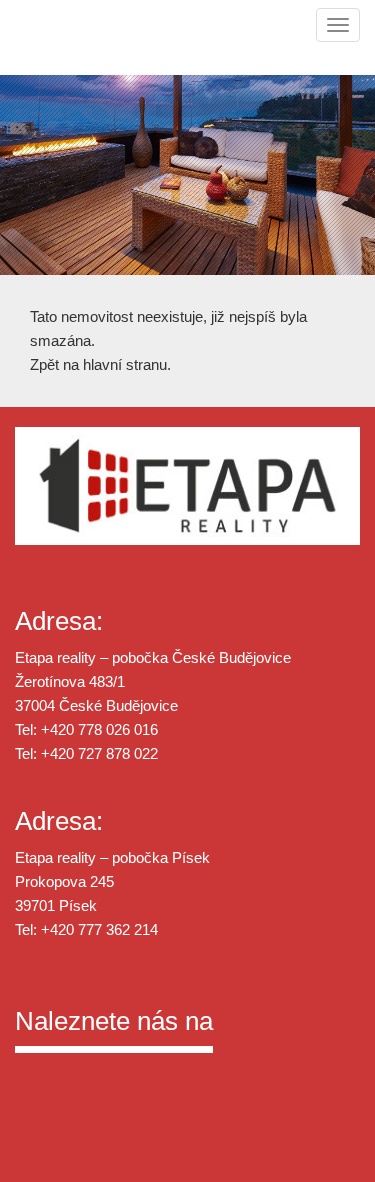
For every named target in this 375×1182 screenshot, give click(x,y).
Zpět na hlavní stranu (98, 364)
